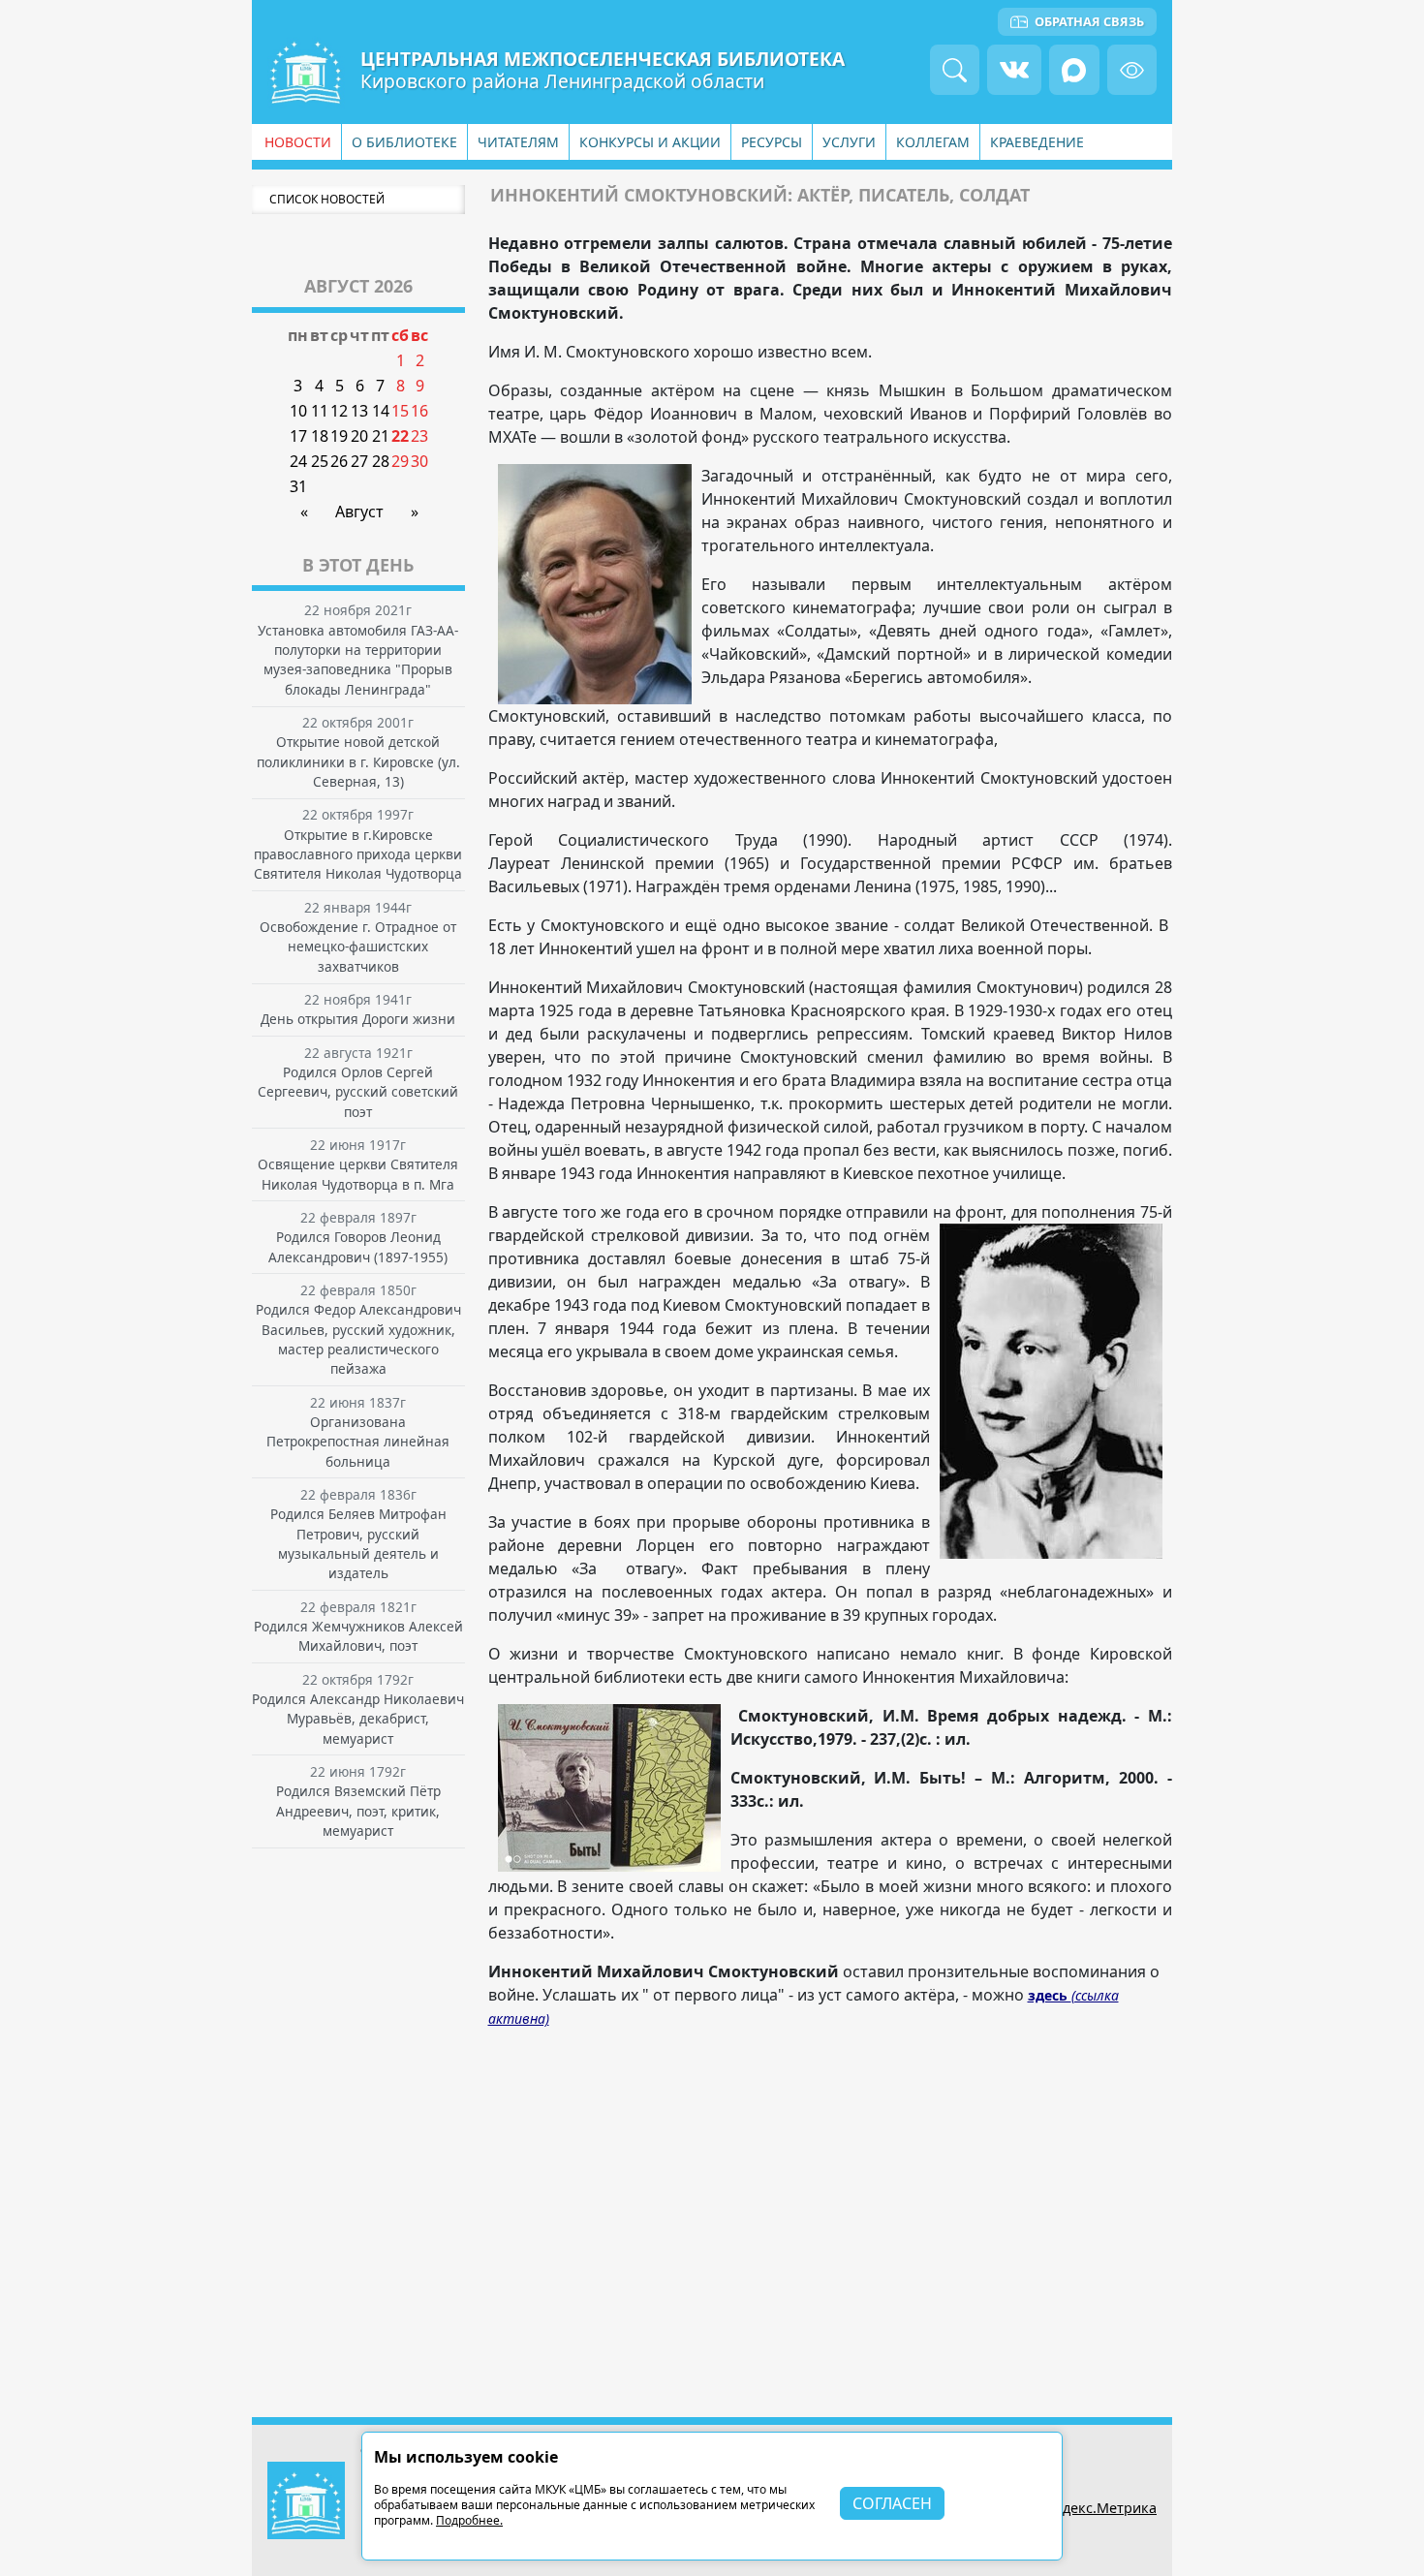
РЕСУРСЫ (772, 142)
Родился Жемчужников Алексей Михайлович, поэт (358, 1636)
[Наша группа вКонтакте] (1014, 69)
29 (400, 461)
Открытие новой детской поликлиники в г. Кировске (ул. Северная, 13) (358, 761)
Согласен (892, 2503)
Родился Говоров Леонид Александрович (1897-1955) (358, 1246)
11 (320, 411)
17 (298, 436)
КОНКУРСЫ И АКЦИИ (650, 142)
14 (381, 411)
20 (359, 436)
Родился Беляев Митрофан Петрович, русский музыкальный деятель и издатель (358, 1543)
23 (419, 436)
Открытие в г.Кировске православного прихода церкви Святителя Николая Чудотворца (358, 854)
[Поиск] (955, 69)
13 (359, 411)
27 (359, 461)
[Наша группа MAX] (1074, 69)
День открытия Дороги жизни (358, 1019)
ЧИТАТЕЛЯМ (518, 142)
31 (298, 486)
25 (320, 461)
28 (381, 461)
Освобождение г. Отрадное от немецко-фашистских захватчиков (358, 947)
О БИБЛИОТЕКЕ (404, 142)
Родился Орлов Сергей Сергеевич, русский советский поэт (358, 1092)
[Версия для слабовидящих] (1132, 69)
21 (381, 436)
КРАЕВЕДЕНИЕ (1037, 142)
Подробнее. (469, 2520)
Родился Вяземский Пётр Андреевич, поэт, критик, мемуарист (358, 1811)
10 (298, 411)
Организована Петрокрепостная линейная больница (358, 1442)
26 (339, 461)
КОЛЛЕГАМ (933, 142)
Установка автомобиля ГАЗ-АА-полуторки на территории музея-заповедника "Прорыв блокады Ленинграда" (358, 660)
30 (419, 461)
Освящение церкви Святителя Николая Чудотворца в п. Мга (358, 1174)
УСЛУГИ (849, 142)
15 (400, 411)
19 (339, 436)
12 (339, 411)
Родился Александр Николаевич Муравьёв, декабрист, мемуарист (358, 1719)
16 (419, 411)
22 (400, 436)
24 (298, 461)
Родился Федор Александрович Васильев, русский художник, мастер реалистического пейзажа (358, 1339)
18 (320, 436)
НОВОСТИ (298, 142)
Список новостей (327, 199)
